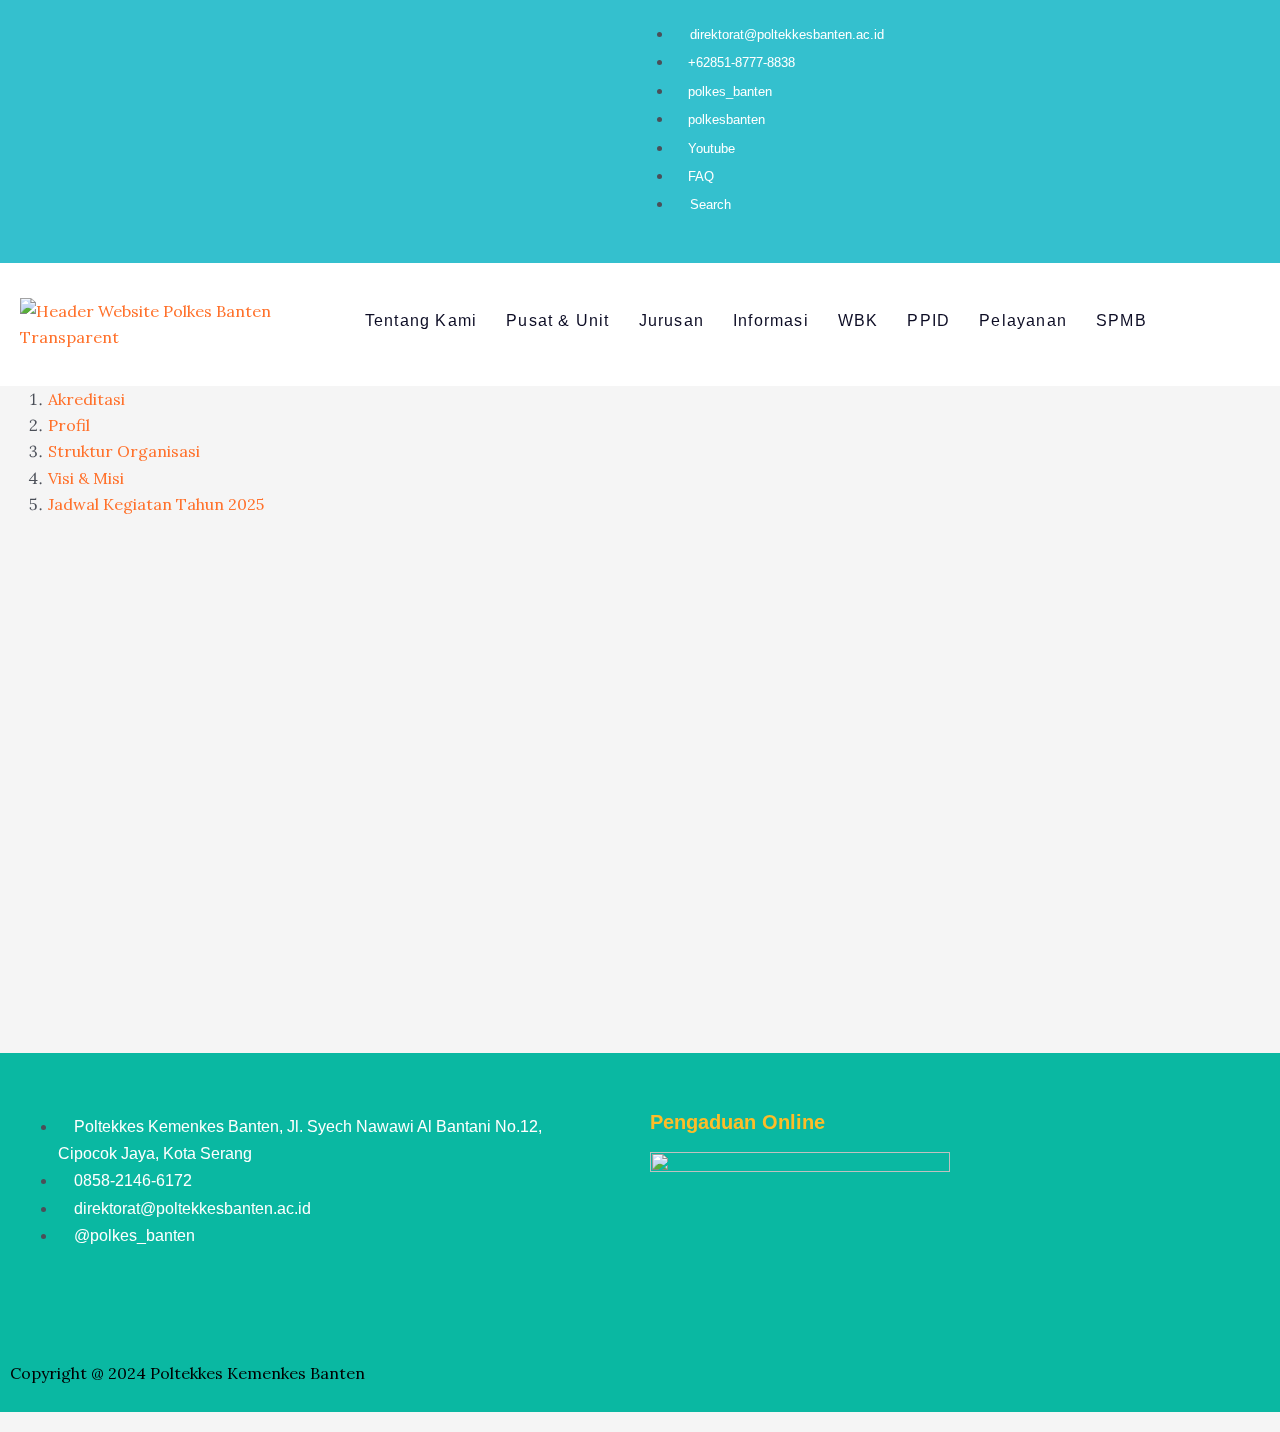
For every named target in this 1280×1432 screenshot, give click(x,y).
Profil (69, 425)
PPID (928, 320)
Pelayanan (1023, 320)
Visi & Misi (86, 478)
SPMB (1121, 320)
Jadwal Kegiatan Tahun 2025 (156, 504)
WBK (858, 320)
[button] (485, 321)
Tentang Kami (421, 320)
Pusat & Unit (557, 320)
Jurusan (671, 320)
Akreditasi (86, 399)
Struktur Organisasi (124, 451)
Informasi (771, 320)
